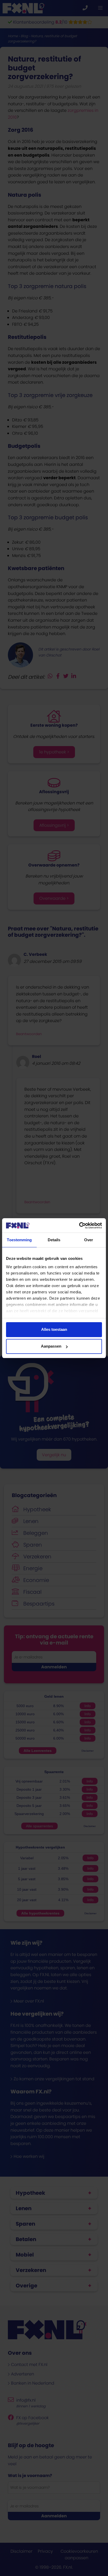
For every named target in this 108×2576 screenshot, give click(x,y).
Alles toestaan (54, 1329)
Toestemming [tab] (19, 1240)
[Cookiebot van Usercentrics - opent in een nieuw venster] (79, 1226)
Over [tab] (89, 1240)
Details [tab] (54, 1240)
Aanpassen (51, 1346)
